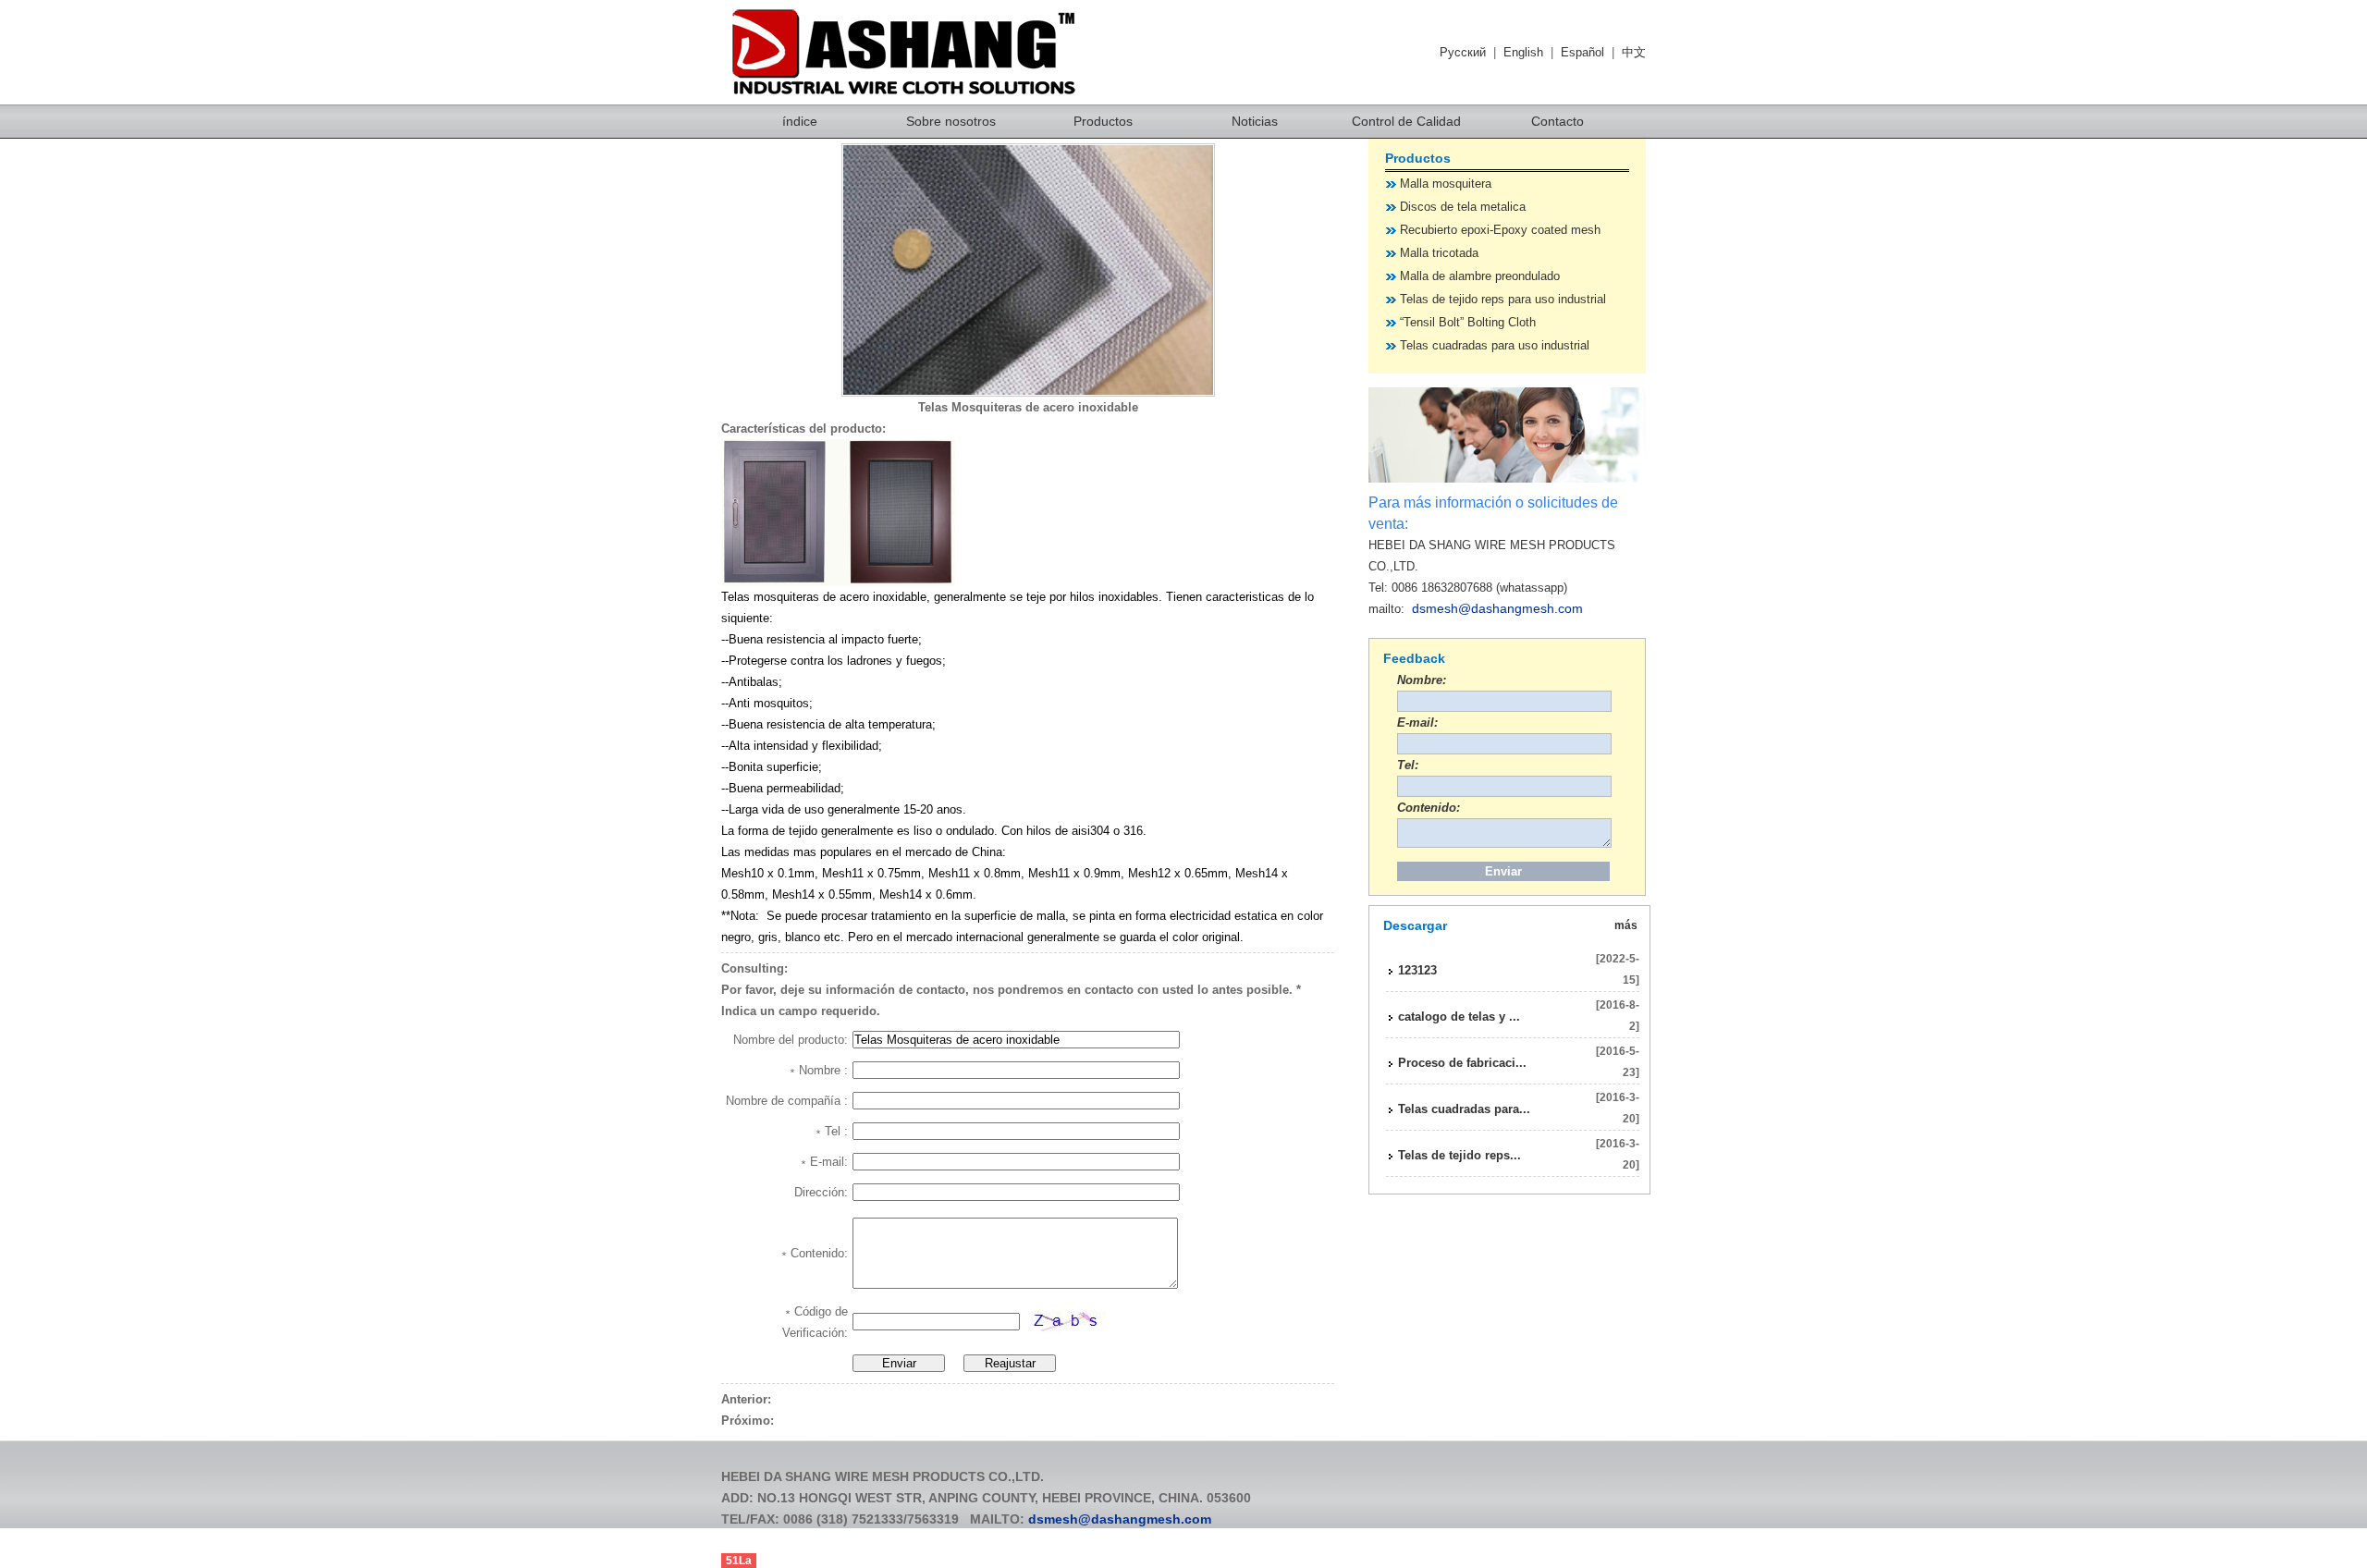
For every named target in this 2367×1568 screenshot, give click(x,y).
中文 (1634, 52)
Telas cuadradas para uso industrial (1495, 345)
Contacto (1558, 121)
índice (800, 121)
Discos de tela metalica (1463, 207)
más (1626, 925)
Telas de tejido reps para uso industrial (1503, 299)
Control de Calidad (1406, 121)
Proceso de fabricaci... (1462, 1063)
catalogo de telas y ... (1459, 1017)
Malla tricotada (1439, 253)
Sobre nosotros (951, 121)
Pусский (1463, 52)
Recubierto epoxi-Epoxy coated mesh (1500, 230)
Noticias (1255, 121)
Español (1582, 52)
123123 (1417, 970)
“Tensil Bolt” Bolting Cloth (1468, 322)
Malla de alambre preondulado (1480, 276)
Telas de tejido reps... (1459, 1155)
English (1523, 52)
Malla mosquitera (1446, 184)
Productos (1103, 121)
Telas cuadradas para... (1464, 1109)
